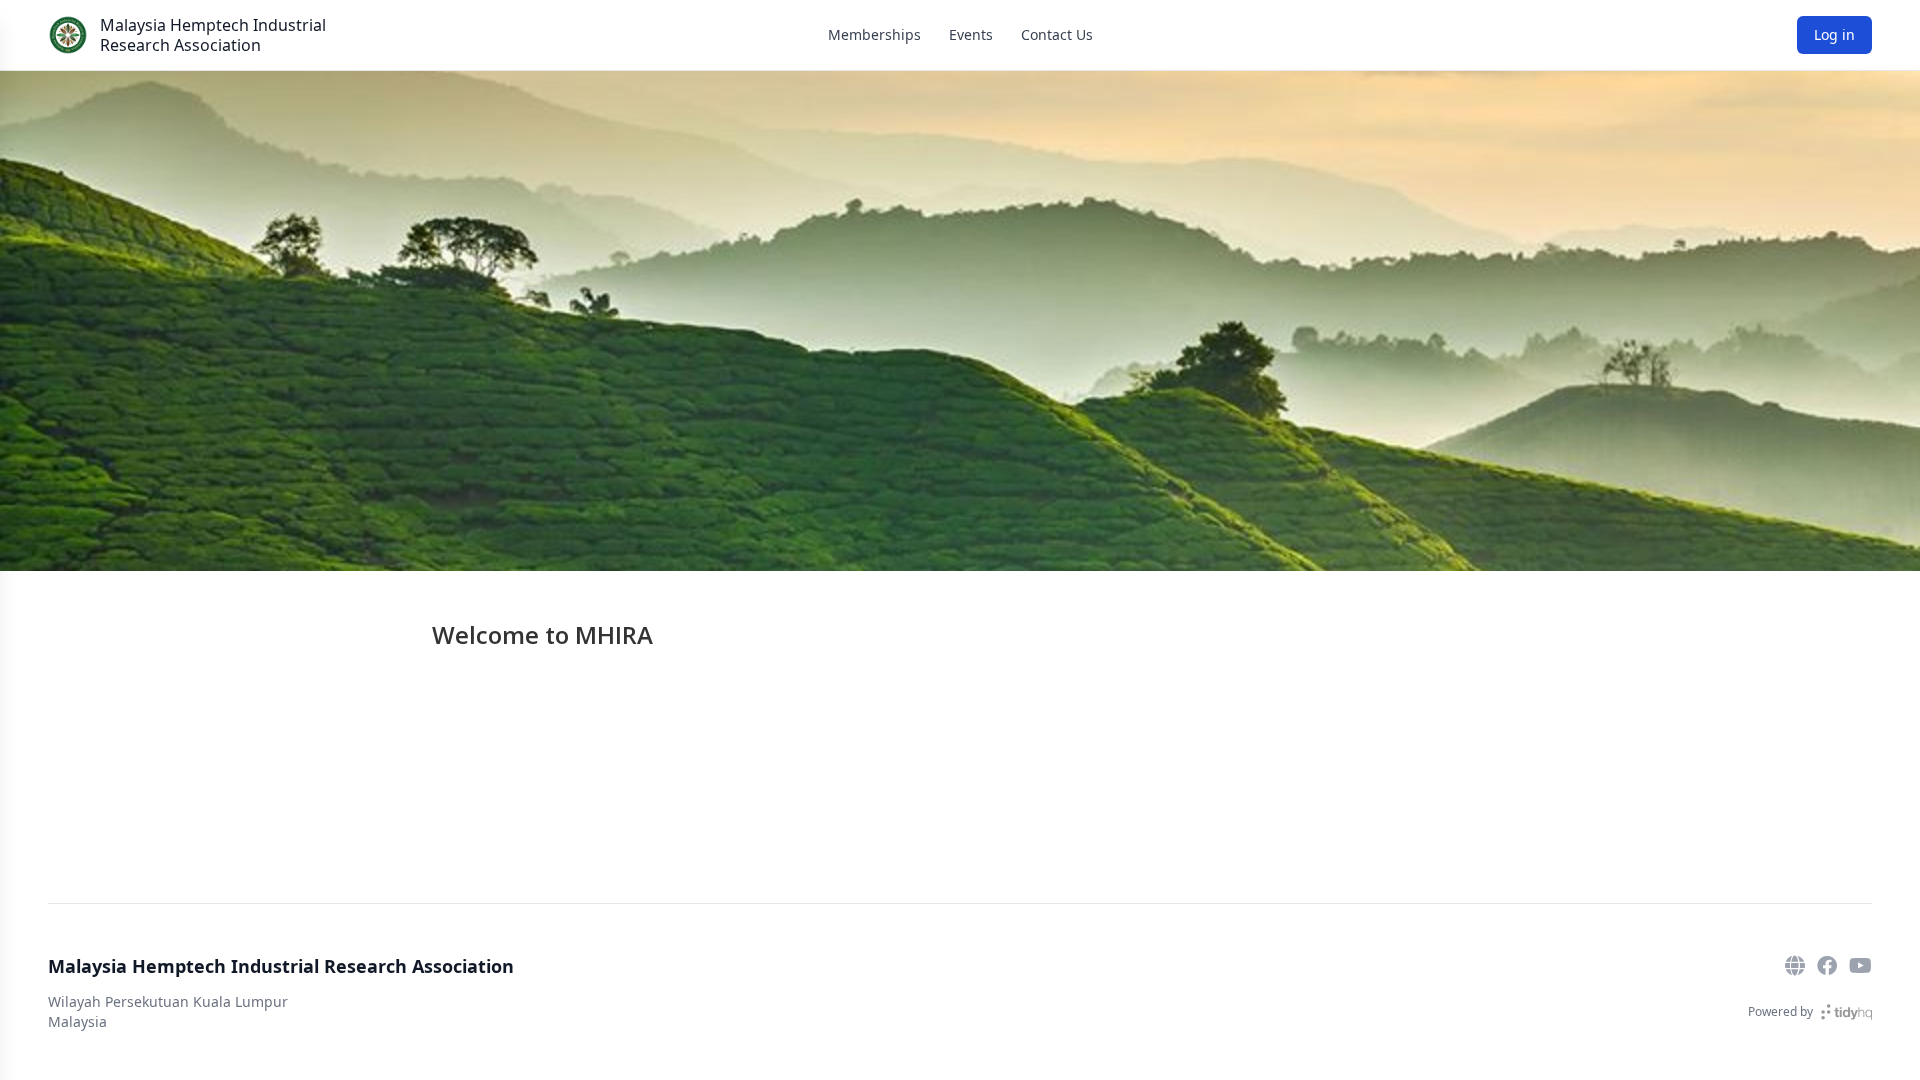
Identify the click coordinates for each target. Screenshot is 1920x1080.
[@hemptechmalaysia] (1860, 966)
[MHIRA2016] (1827, 966)
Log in (1834, 34)
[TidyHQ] (1846, 1012)
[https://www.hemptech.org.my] (1795, 966)
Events (971, 34)
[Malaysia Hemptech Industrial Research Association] (68, 35)
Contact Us (1057, 34)
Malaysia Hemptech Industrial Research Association (213, 35)
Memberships (874, 34)
